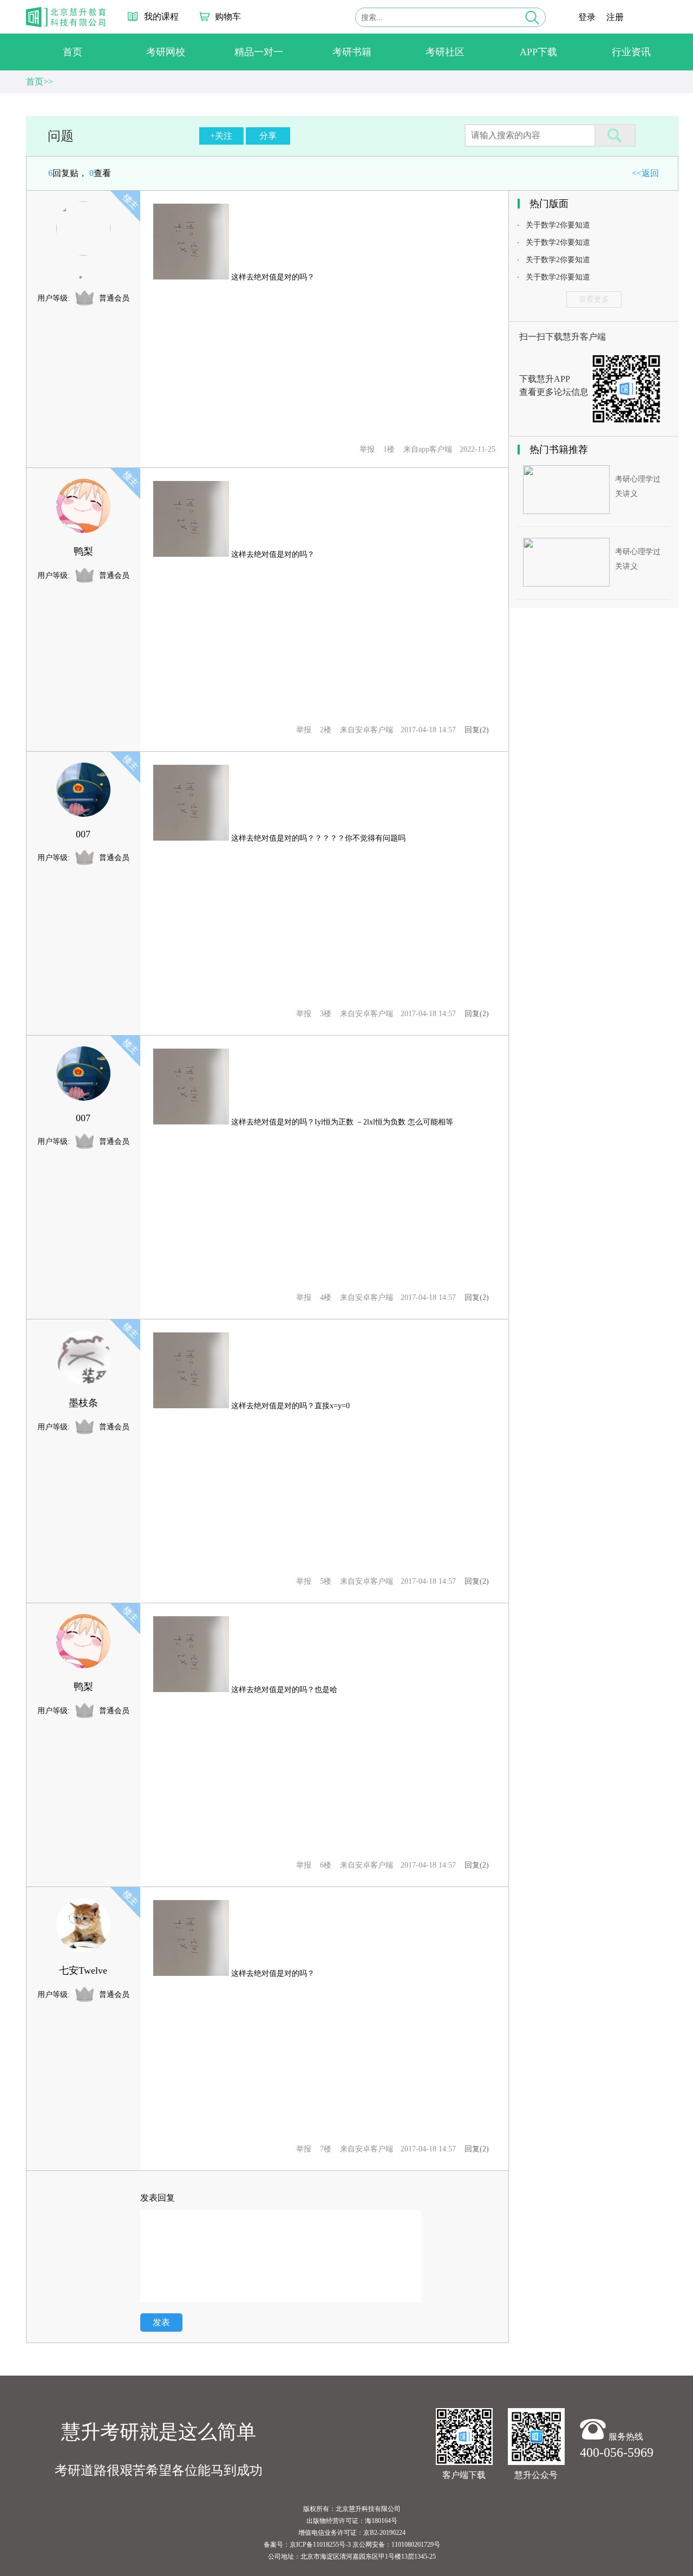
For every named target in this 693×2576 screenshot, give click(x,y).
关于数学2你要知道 (558, 225)
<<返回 (645, 173)
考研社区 (445, 52)
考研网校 (166, 52)
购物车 (228, 17)
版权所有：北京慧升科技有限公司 (352, 2509)
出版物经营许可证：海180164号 (352, 2521)
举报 (367, 449)
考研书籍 (352, 52)
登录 (587, 17)
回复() (477, 730)
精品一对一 (259, 52)
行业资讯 (631, 52)
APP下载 (538, 52)
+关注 (221, 136)
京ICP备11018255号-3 (320, 2545)
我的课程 (161, 17)
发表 (161, 2322)
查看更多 (594, 299)
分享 (268, 136)
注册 (615, 17)
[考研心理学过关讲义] (566, 511)
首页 (73, 52)
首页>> (40, 82)
